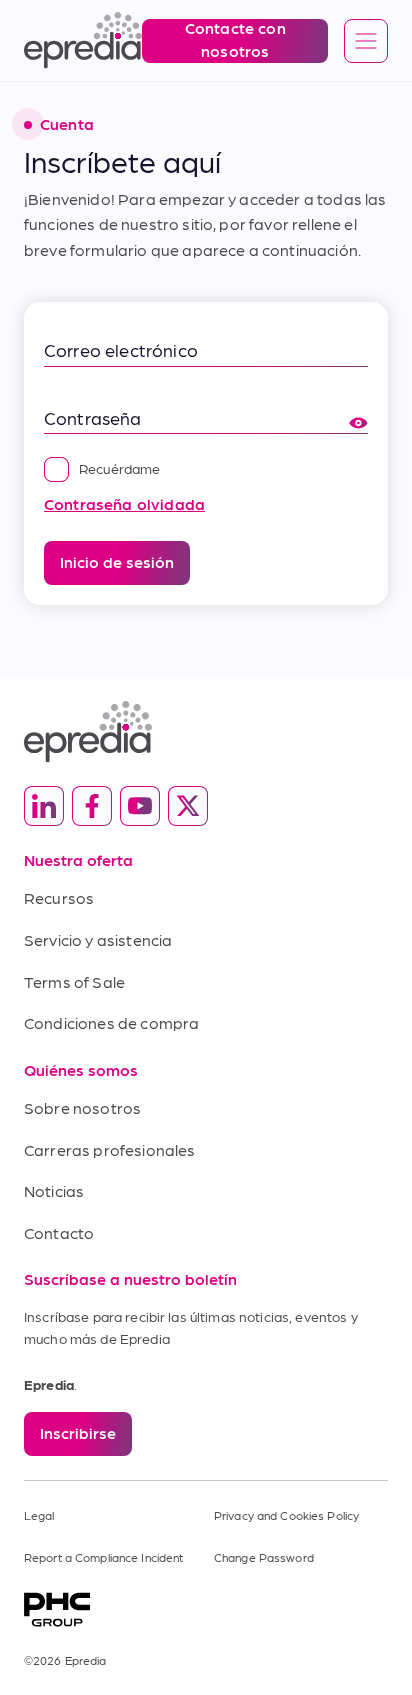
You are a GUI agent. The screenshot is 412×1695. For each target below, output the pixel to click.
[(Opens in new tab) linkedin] (44, 806)
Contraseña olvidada (124, 503)
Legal (39, 1515)
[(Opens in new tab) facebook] (92, 806)
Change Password (264, 1557)
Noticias (54, 1190)
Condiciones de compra (111, 1022)
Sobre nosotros (82, 1107)
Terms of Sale (74, 981)
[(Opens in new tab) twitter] (188, 806)
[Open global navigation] (366, 42)
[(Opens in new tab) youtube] (140, 806)
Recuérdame (120, 468)
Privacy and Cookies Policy (286, 1515)
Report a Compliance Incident (103, 1557)
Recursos (59, 897)
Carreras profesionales (110, 1149)
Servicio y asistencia (98, 939)
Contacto (59, 1232)
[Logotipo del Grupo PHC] (206, 1609)
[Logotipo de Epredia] (206, 731)
